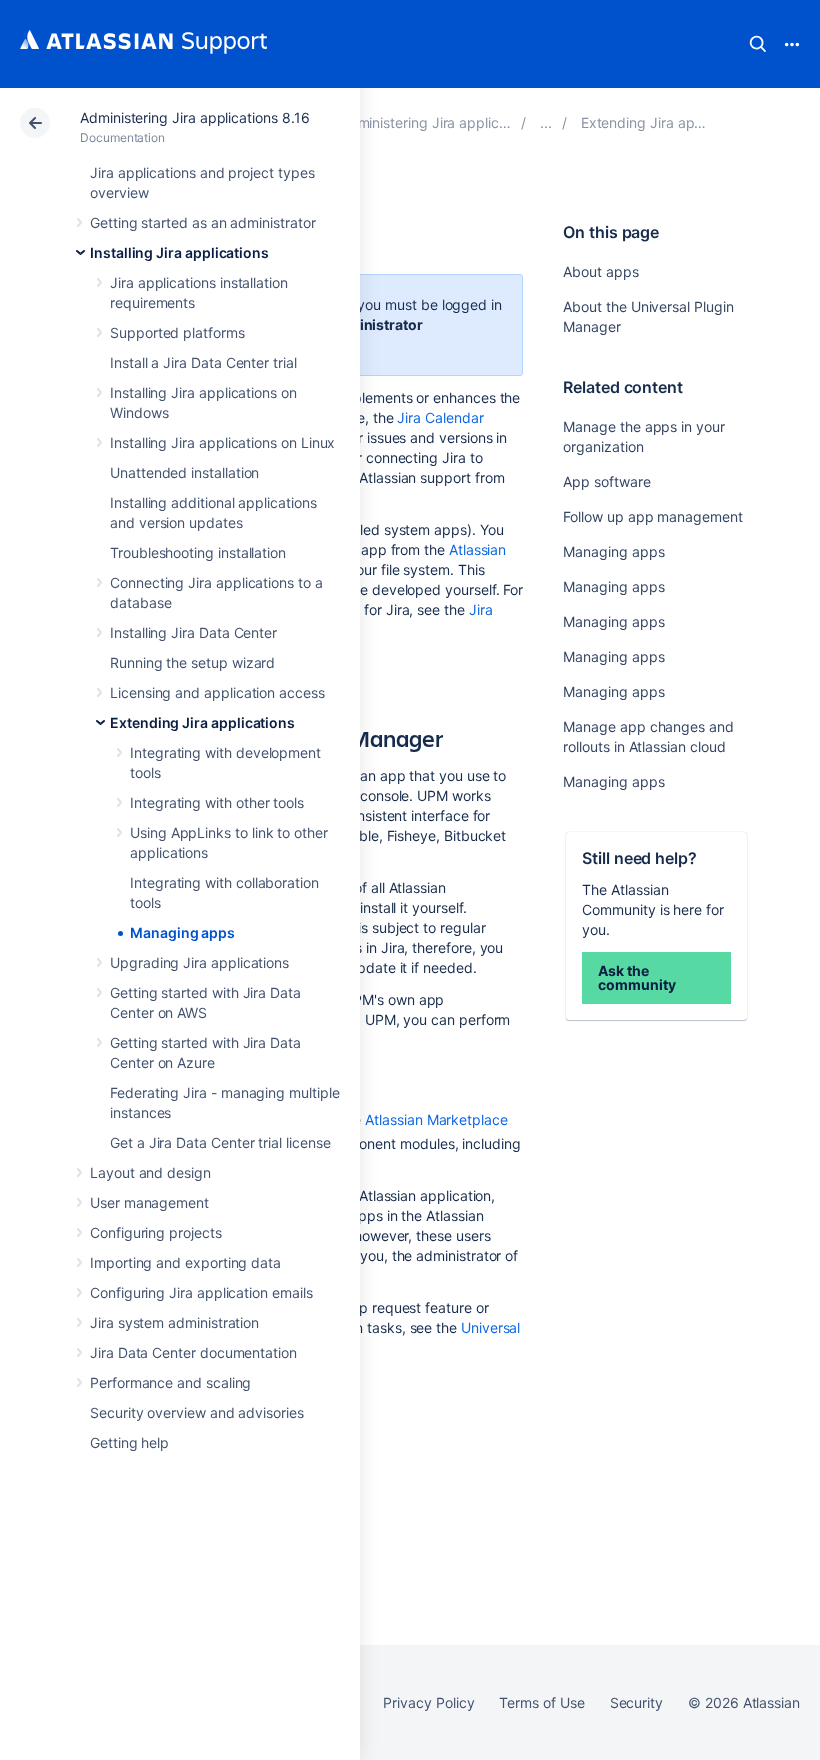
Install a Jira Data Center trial (203, 362)
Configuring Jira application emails (201, 1292)
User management (149, 1202)
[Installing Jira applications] (546, 122)
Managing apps (182, 932)
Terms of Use (541, 1702)
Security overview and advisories (197, 1412)
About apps (600, 271)
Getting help (129, 1442)
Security (636, 1702)
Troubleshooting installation (198, 552)
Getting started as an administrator (203, 222)
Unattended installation (184, 472)
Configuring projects (156, 1232)
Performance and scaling (170, 1382)
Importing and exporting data (185, 1262)
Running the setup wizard (192, 662)
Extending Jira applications (202, 722)
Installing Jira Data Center (193, 632)
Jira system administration (174, 1322)
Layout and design (150, 1172)
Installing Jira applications (179, 252)
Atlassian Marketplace (436, 1119)
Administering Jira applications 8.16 (194, 117)
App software (606, 481)
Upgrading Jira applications (199, 962)
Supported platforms (177, 332)
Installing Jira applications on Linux (222, 442)
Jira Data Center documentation (193, 1352)
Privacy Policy (428, 1702)
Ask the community (636, 977)
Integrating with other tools (217, 802)
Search (758, 44)
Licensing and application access (217, 692)
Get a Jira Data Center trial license (220, 1142)
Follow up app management (652, 516)
